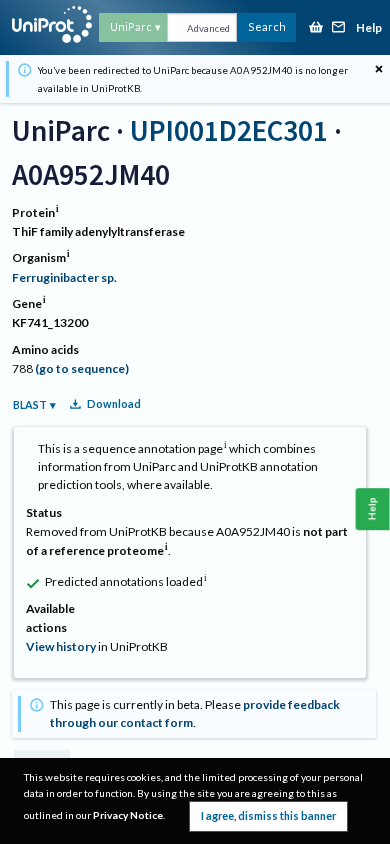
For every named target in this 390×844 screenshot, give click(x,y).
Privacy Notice (128, 815)
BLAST (30, 404)
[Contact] (339, 28)
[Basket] (316, 28)
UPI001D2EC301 (229, 130)
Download (114, 403)
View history (61, 646)
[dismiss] (379, 70)
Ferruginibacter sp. (64, 277)
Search (267, 26)
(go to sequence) (82, 368)
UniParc (131, 26)
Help (369, 28)
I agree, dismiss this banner (268, 815)
